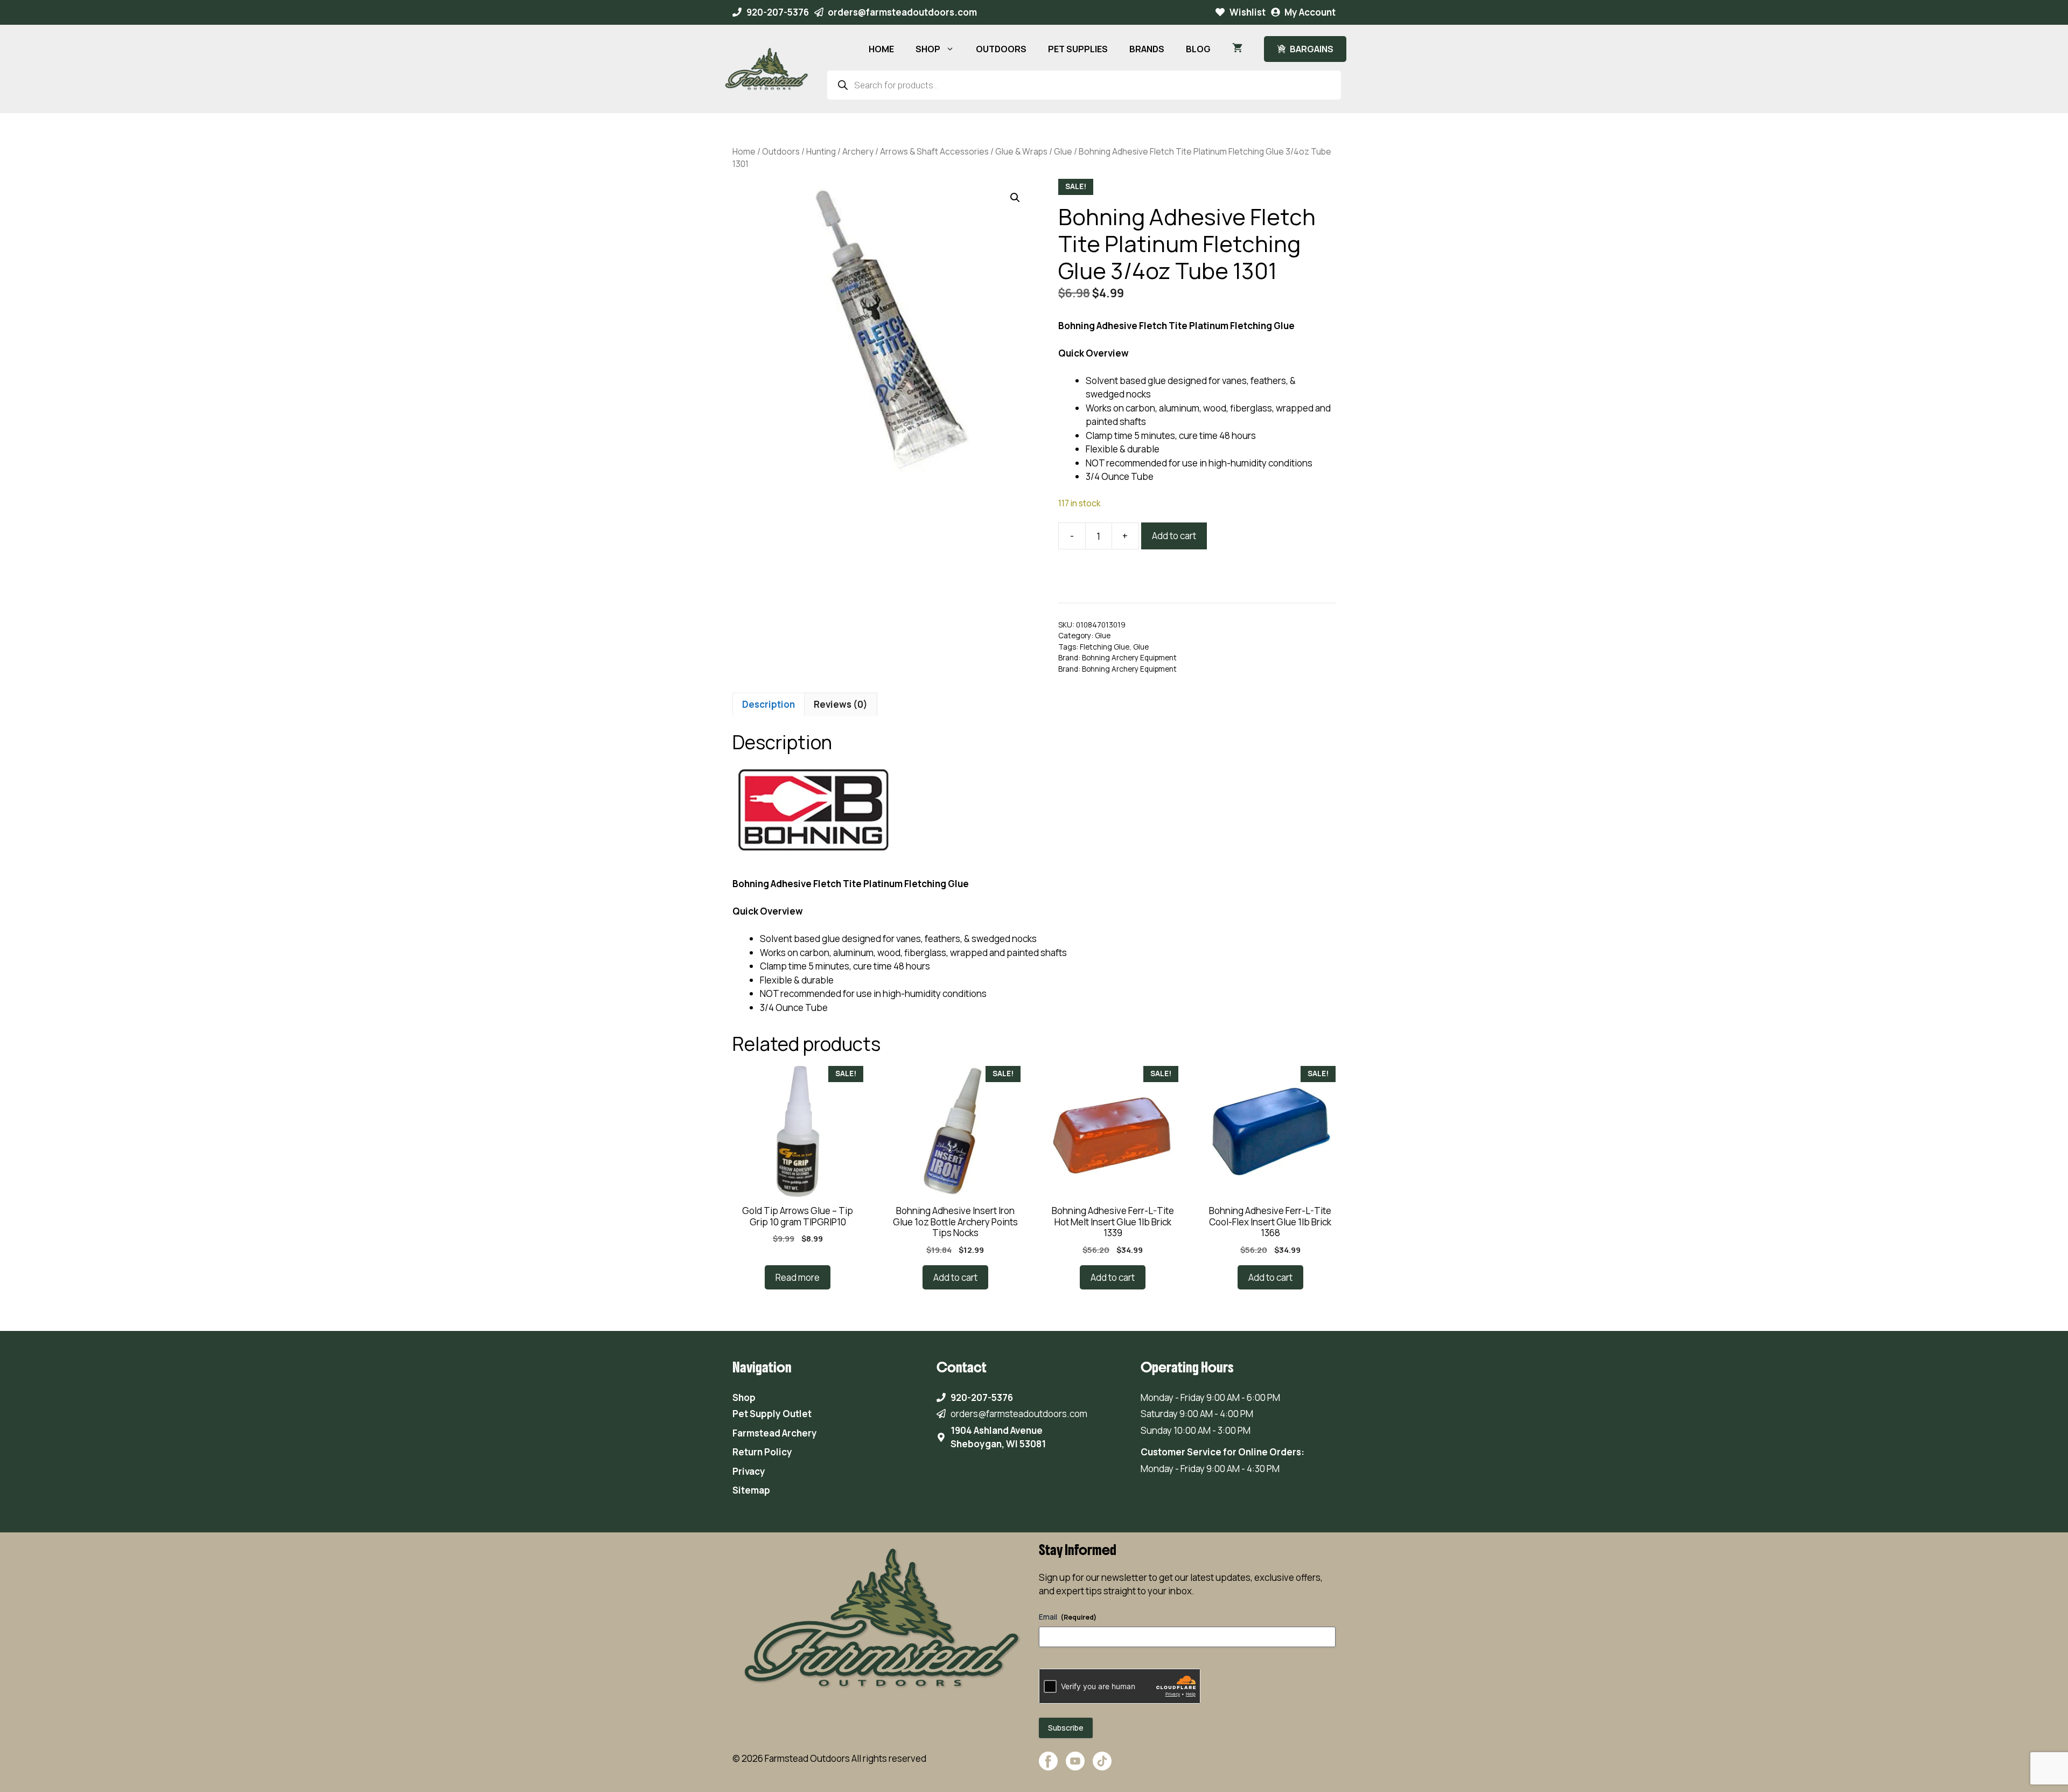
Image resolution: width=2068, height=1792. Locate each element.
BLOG (1198, 49)
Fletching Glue (1105, 647)
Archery (858, 151)
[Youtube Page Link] (1075, 1766)
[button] (1015, 198)
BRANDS (1147, 49)
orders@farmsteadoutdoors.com (902, 12)
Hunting (821, 151)
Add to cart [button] (955, 1277)
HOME (881, 49)
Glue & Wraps (1021, 151)
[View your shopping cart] (1237, 49)
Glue (1063, 151)
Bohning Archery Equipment (1129, 658)
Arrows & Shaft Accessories (934, 151)
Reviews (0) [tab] (841, 704)
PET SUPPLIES (1078, 49)
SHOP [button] (928, 49)
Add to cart (1174, 536)
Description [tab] (768, 704)
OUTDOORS (1001, 49)
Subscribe (1066, 1728)
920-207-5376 (778, 12)
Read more (798, 1277)
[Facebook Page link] (1048, 1766)
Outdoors (781, 151)
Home (744, 151)
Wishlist (1248, 12)
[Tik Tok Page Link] (1102, 1766)
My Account (1310, 12)
